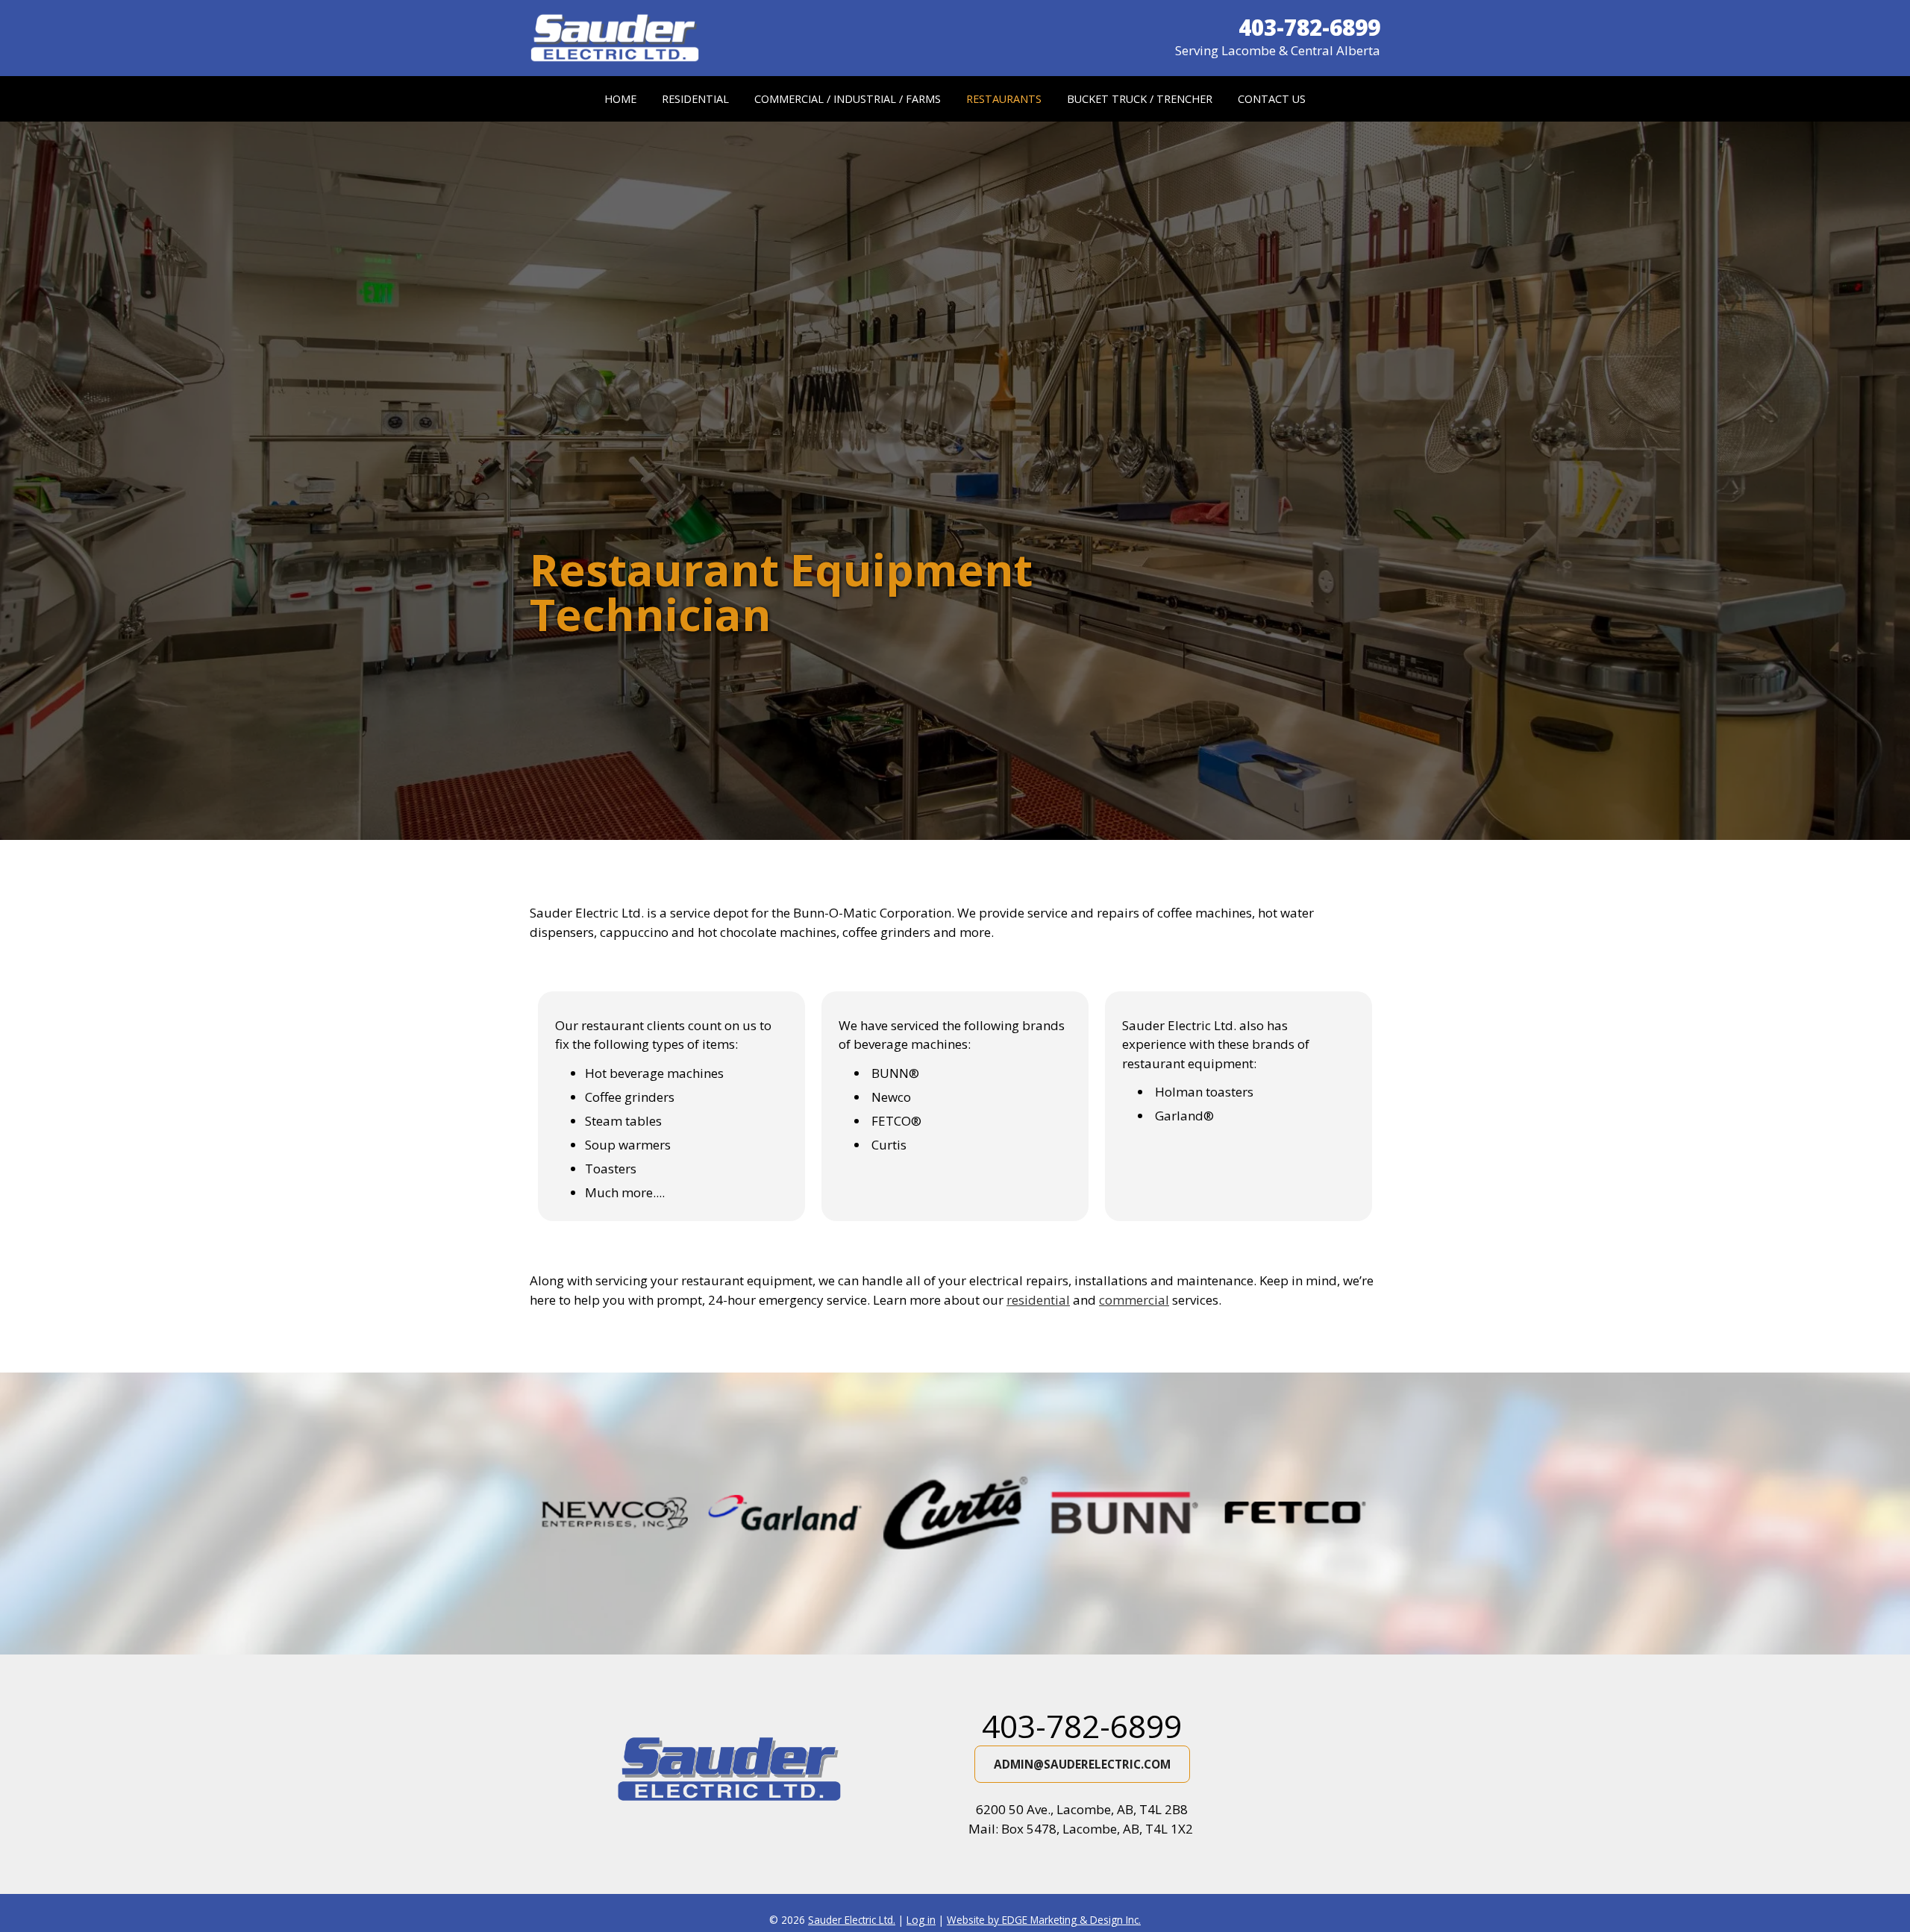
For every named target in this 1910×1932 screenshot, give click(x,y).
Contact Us (1272, 99)
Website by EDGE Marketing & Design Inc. (1044, 1920)
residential (1038, 1300)
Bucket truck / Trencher (1140, 99)
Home (620, 99)
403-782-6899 (1082, 1726)
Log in (921, 1920)
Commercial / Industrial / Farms (848, 99)
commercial (1134, 1300)
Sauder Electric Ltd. (852, 1920)
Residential (695, 99)
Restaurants (1004, 99)
